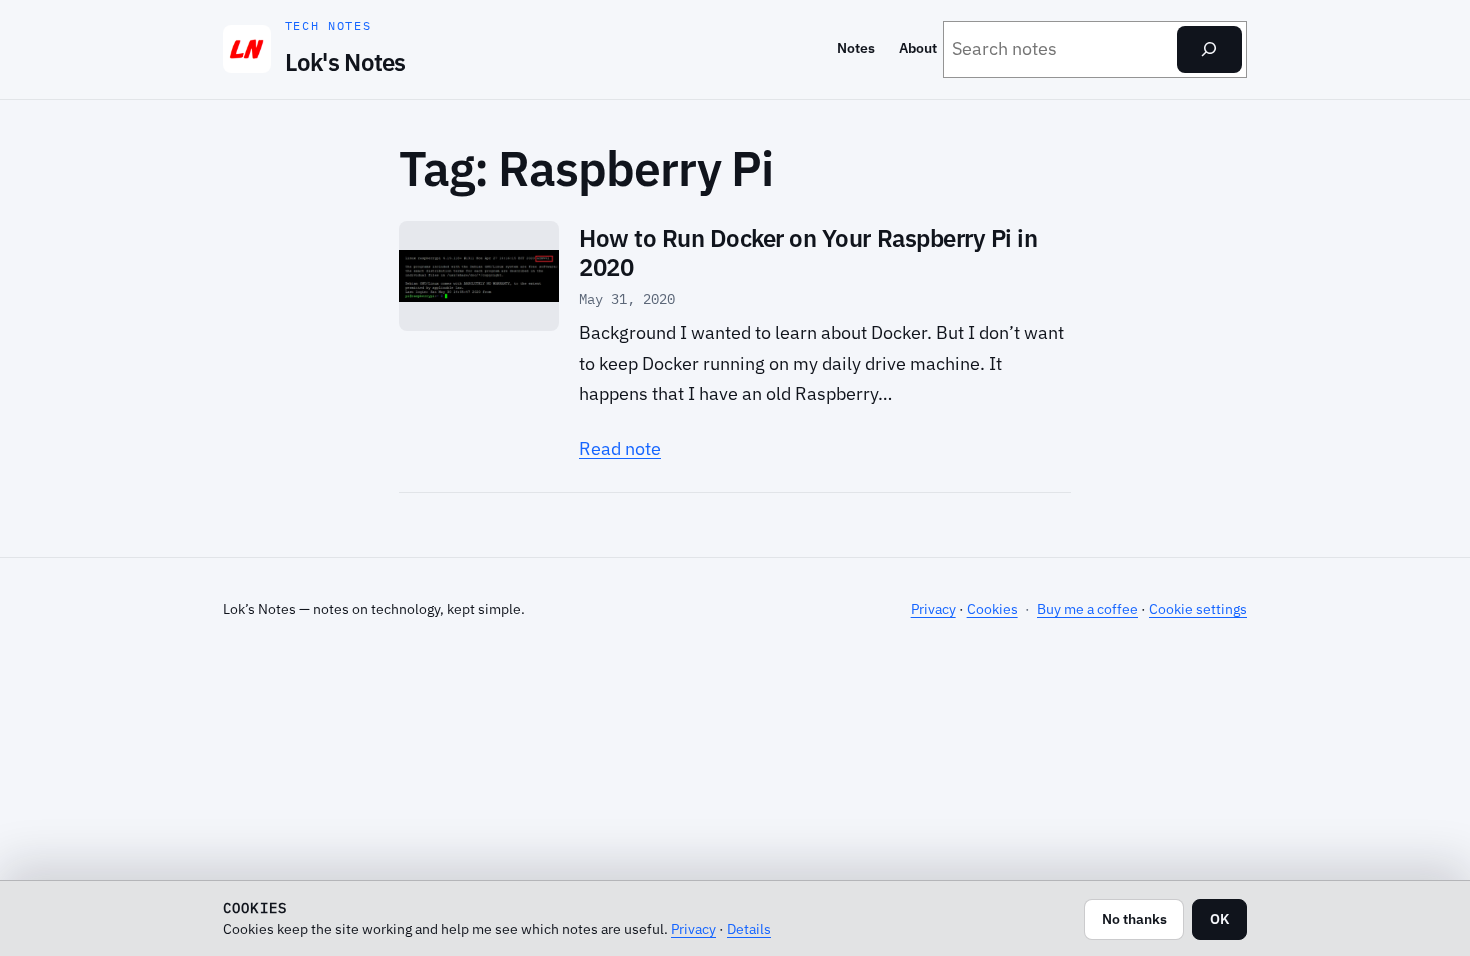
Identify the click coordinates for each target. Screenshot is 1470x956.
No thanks (1134, 919)
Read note (620, 448)
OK (1219, 919)
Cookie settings (1198, 609)
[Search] (1209, 49)
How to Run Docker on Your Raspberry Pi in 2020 (808, 253)
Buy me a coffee (1087, 609)
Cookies (992, 609)
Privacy (933, 609)
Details (749, 928)
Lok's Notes (345, 62)
